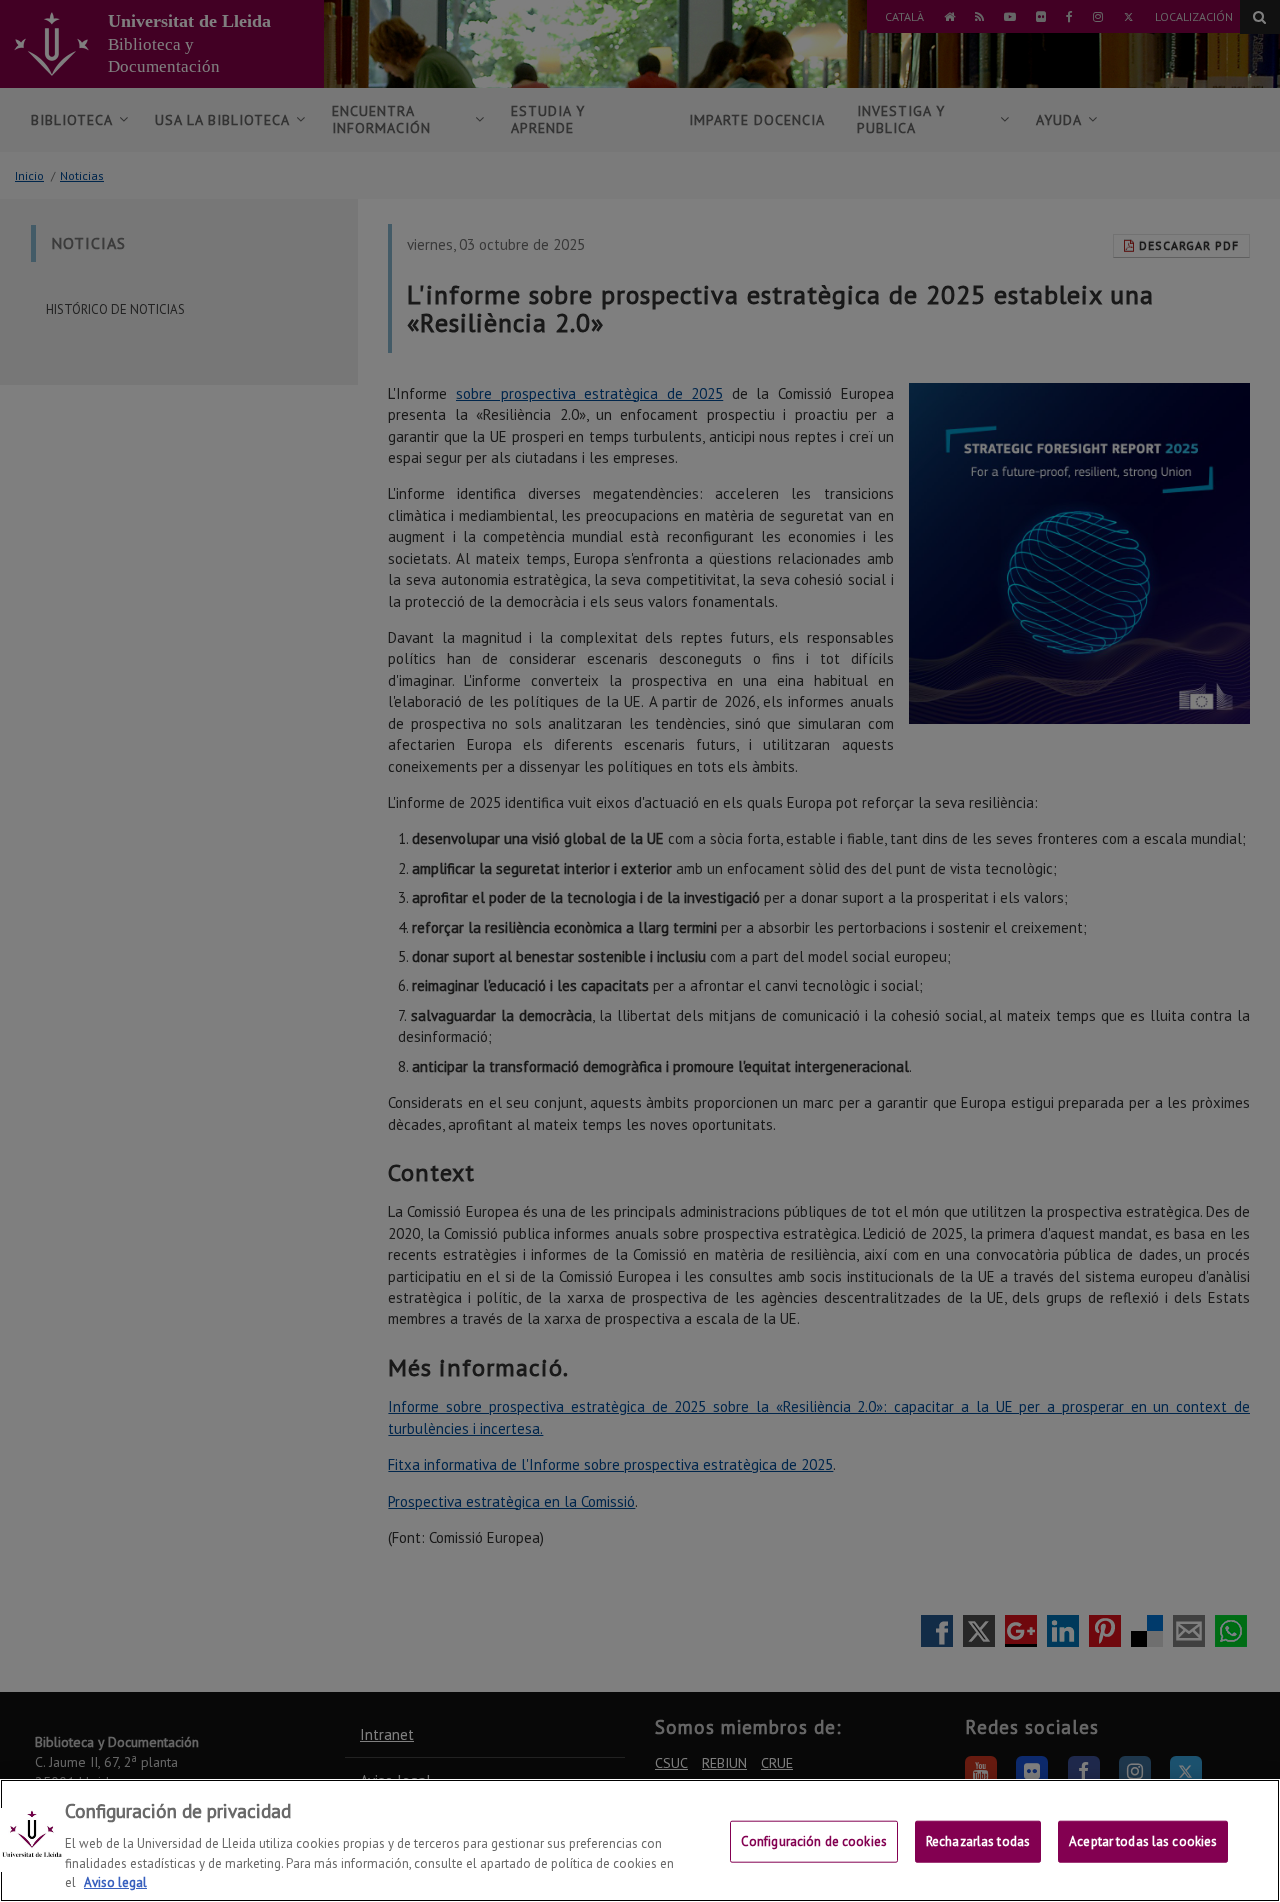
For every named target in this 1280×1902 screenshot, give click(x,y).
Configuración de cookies (814, 1841)
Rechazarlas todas (978, 1841)
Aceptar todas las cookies (1143, 1841)
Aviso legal (115, 1881)
